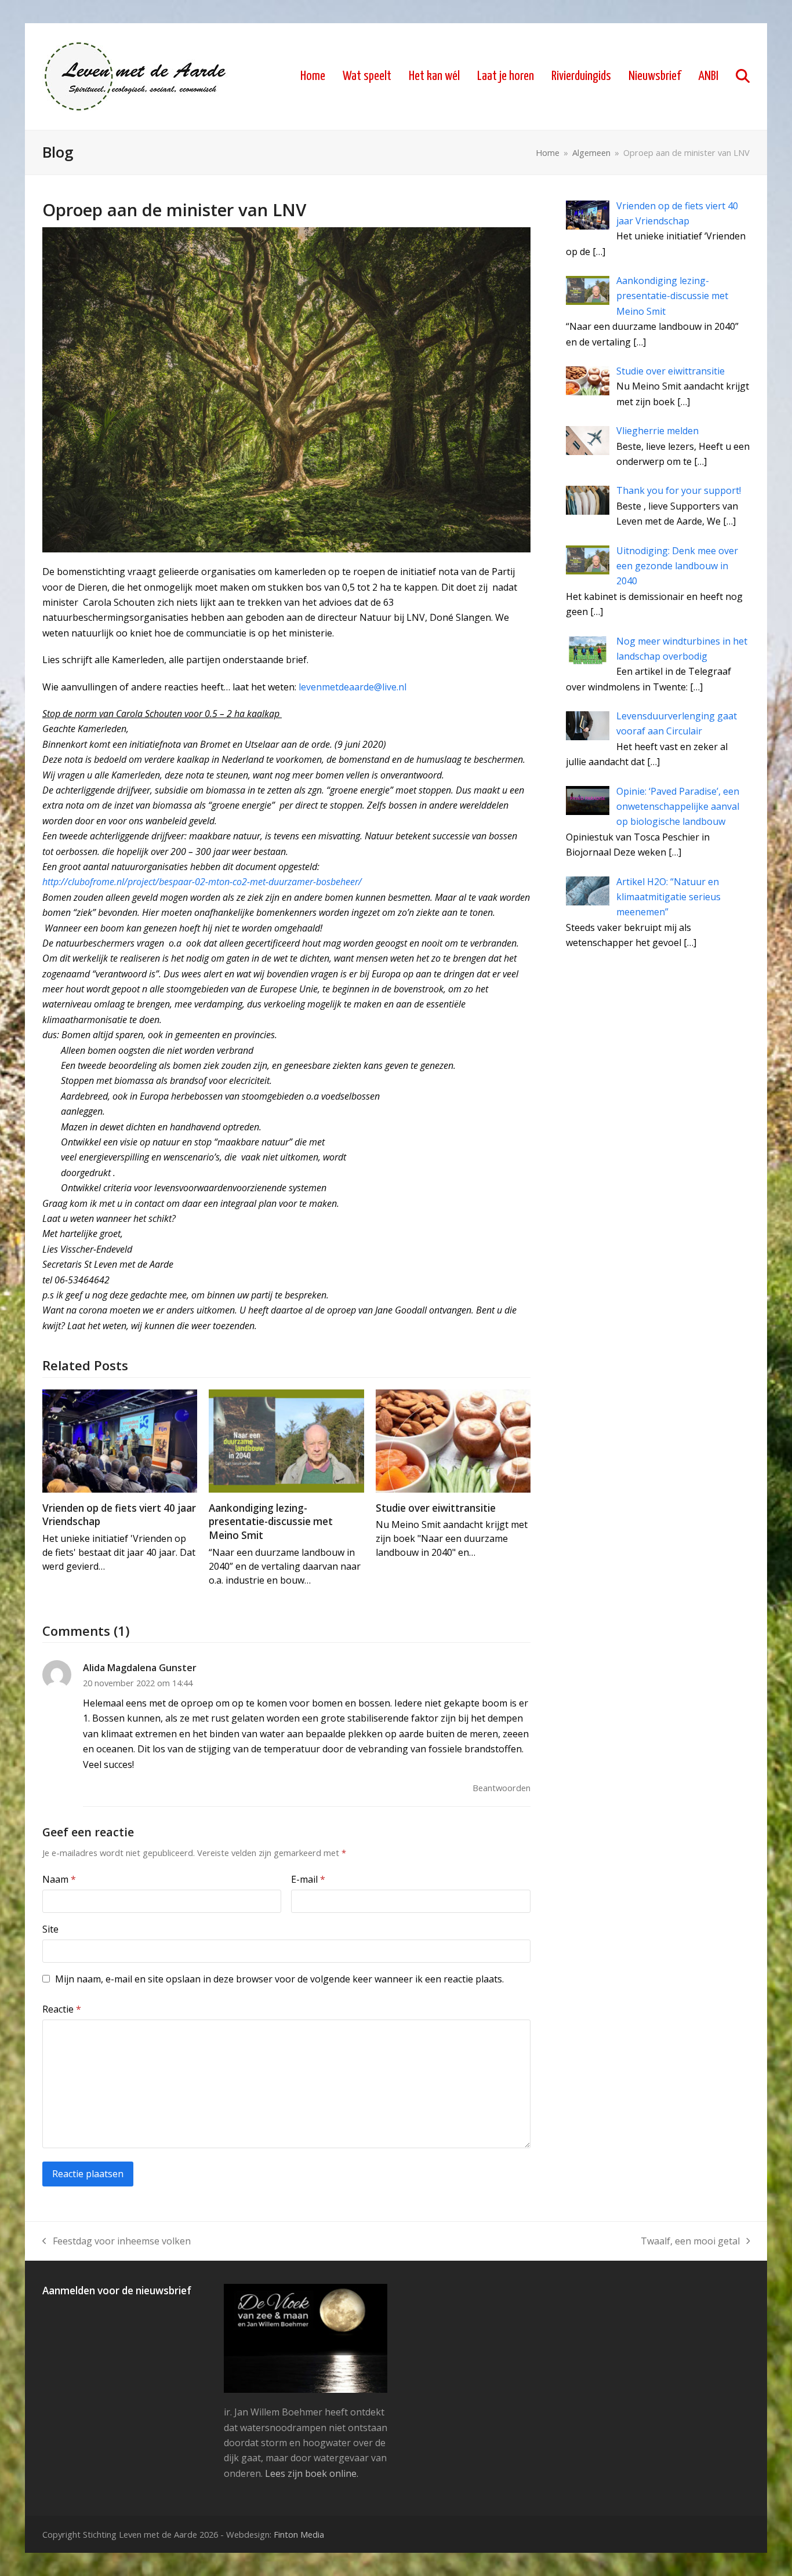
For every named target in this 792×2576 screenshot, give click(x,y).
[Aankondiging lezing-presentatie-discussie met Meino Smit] (286, 1440)
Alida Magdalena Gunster (140, 1668)
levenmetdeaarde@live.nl (353, 687)
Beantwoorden (502, 1788)
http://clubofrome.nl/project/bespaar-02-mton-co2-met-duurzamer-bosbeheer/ (202, 882)
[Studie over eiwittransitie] (453, 1440)
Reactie (62, 2009)
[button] (743, 77)
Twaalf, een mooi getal (690, 2242)
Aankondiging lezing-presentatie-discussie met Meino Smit (271, 1522)
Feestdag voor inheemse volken (117, 2242)
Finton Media (299, 2534)
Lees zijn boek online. (312, 2473)
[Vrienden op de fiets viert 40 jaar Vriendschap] (120, 1440)
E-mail (308, 1879)
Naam (59, 1879)
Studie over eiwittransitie (436, 1508)
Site (50, 1929)
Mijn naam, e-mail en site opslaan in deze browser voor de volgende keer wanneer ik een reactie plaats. (279, 1979)
